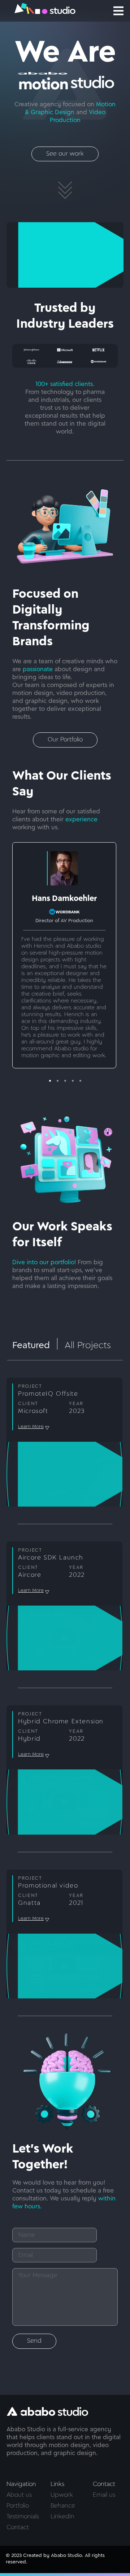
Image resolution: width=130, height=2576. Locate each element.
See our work (65, 154)
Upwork (62, 2495)
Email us (104, 2495)
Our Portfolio (65, 740)
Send (34, 2341)
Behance (63, 2506)
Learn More (31, 1427)
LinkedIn (62, 2517)
